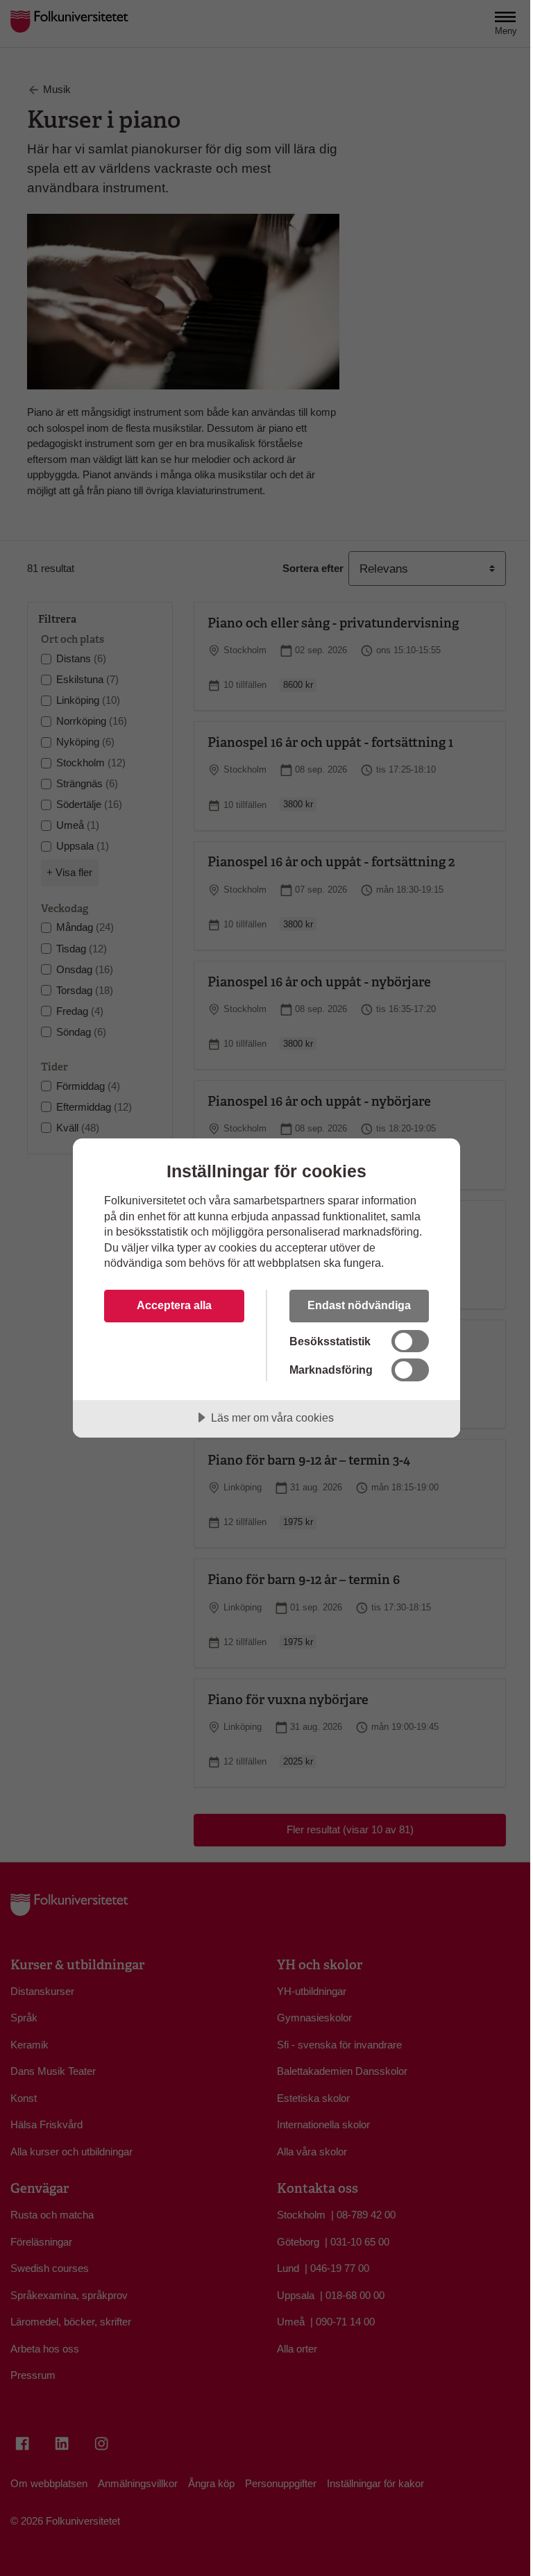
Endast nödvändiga (359, 1305)
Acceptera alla (174, 1305)
